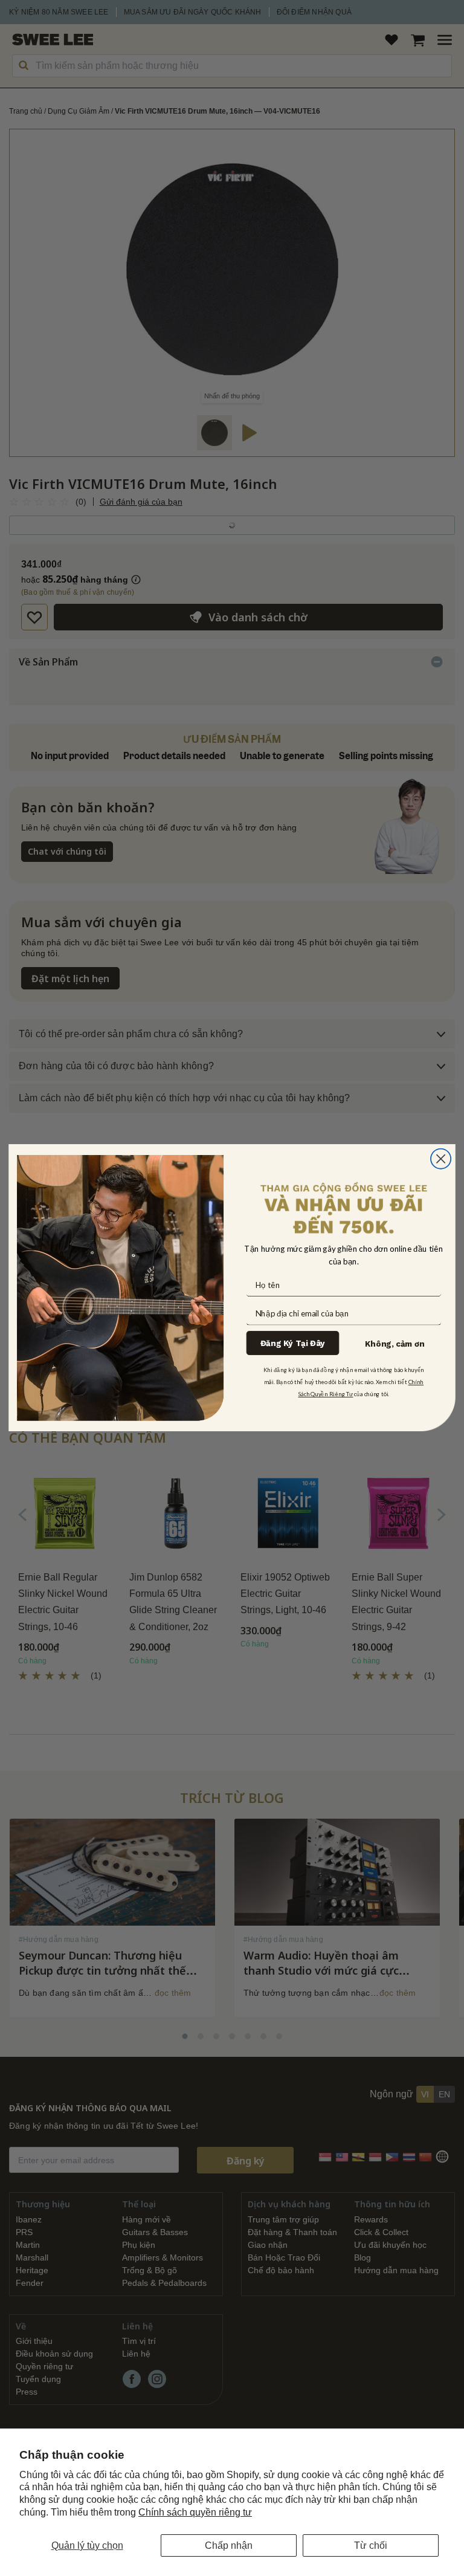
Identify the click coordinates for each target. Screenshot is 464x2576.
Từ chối (371, 2545)
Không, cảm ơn (395, 1344)
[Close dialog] (441, 1159)
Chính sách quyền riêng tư (195, 2512)
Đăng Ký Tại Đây (293, 1343)
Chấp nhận (229, 2545)
